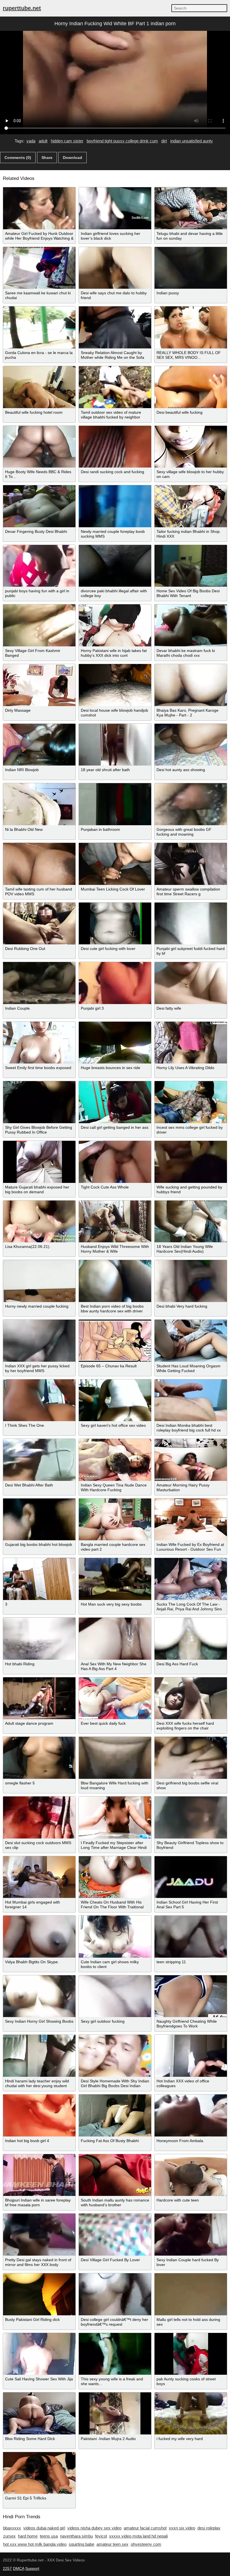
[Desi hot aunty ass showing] (191, 745)
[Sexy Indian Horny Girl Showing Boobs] (39, 1996)
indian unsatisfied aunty (192, 141)
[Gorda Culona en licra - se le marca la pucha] (39, 327)
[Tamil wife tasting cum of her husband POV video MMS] (39, 864)
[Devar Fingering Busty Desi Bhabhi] (39, 506)
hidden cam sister (67, 141)
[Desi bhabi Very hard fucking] (191, 1281)
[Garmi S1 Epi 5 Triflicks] (39, 2473)
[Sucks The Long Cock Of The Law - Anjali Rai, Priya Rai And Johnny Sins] (191, 1579)
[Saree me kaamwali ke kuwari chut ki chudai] (39, 268)
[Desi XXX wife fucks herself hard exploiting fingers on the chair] (191, 1698)
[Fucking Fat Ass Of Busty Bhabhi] (115, 2115)
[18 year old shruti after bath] (115, 745)
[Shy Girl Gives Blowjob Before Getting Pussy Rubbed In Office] (39, 1102)
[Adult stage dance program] (39, 1698)
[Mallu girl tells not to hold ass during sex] (191, 2294)
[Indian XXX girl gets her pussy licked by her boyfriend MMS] (39, 1341)
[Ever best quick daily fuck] (115, 1698)
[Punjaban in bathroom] (115, 804)
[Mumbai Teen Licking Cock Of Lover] (115, 864)
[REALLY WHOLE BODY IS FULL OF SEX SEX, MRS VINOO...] (191, 327)
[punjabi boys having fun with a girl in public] (39, 566)
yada (31, 141)
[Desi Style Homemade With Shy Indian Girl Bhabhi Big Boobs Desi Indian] (115, 2056)
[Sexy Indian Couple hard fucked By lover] (191, 2235)
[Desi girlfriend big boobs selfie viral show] (191, 1758)
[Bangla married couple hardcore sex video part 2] (115, 1520)
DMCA (19, 2568)
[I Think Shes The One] (39, 1400)
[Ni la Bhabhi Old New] (39, 804)
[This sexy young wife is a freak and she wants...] (115, 2354)
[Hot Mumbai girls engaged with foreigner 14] (39, 1877)
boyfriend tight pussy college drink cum (122, 141)
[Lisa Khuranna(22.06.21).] (39, 1222)
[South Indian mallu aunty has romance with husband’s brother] (115, 2175)
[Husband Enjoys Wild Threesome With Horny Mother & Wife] (115, 1222)
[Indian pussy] (191, 268)
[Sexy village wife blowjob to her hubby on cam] (191, 447)
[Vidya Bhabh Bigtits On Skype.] (39, 1937)
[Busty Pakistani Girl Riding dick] (39, 2294)
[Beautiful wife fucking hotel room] (39, 387)
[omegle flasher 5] (39, 1758)
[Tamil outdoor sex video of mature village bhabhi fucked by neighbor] (115, 387)
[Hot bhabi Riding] (39, 1639)
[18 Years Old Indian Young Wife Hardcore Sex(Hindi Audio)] (191, 1222)
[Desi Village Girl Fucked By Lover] (115, 2235)
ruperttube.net (22, 8)
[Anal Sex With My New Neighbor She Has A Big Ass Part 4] (115, 1639)
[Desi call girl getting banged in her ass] (115, 1102)
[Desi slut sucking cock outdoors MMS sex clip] (39, 1817)
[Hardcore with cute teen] (191, 2175)
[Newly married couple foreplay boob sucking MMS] (115, 506)
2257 (7, 2568)
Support (32, 2568)
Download (73, 158)
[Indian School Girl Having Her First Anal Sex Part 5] (191, 1877)
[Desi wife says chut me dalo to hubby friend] (115, 268)
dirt (164, 141)
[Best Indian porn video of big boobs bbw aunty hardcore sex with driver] (115, 1281)
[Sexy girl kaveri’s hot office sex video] (115, 1400)
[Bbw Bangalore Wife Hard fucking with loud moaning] (115, 1758)
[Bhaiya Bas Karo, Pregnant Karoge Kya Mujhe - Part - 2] (191, 685)
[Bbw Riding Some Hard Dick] (39, 2413)
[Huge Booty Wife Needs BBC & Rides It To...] (39, 447)
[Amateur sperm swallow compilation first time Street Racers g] (191, 864)
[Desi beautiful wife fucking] (191, 387)
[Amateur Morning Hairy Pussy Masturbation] (191, 1460)
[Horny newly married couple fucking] (39, 1281)
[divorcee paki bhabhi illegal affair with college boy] (115, 566)
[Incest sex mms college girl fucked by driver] (191, 1102)
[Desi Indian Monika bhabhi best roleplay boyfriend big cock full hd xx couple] (191, 1400)
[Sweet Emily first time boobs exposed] (39, 1043)
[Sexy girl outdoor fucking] (115, 1996)
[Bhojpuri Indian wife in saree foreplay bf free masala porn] (39, 2175)
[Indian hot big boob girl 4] (39, 2115)
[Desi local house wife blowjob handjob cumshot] (115, 685)
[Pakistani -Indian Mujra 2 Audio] (115, 2413)
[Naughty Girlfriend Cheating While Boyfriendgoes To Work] (191, 1996)
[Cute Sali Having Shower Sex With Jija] (39, 2354)
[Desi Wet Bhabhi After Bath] (39, 1460)
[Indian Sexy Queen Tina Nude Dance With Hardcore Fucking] (115, 1460)
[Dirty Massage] (39, 685)
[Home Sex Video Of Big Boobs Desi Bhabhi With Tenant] (191, 566)
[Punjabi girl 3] (115, 983)
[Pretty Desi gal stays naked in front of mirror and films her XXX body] (39, 2235)
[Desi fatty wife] (191, 983)
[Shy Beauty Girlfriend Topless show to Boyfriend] (191, 1817)
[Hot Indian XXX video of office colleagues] (191, 2056)
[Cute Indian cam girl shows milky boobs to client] (115, 1937)
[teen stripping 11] (191, 1937)
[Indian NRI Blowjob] (39, 745)
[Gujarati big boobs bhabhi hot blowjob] (39, 1520)
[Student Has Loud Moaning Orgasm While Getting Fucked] (191, 1341)
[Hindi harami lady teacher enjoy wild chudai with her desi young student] (39, 2056)
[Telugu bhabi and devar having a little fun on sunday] (191, 208)
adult (43, 141)
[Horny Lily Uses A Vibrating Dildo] (191, 1043)
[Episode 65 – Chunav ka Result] (115, 1341)
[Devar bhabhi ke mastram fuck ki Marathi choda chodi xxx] (191, 625)
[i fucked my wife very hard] (191, 2413)
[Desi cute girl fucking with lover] (115, 924)
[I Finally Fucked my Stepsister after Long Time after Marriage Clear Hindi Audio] (115, 1817)
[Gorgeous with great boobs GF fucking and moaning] (191, 804)
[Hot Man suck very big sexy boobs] (115, 1579)
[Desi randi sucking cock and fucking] (115, 447)
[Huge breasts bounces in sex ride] (115, 1043)
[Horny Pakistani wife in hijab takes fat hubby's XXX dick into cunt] (115, 625)
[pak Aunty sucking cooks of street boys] (191, 2354)
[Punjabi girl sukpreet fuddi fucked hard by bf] (191, 924)
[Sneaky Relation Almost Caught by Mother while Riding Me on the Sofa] (115, 327)
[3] (39, 1579)
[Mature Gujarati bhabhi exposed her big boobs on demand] (39, 1162)
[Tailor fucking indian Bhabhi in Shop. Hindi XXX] (191, 506)
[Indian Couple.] (39, 983)
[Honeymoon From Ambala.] (191, 2115)
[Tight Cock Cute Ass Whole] (115, 1162)
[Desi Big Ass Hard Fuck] (191, 1639)
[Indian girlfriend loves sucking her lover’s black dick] (115, 208)
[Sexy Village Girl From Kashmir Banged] (39, 625)
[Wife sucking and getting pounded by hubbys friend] (191, 1162)
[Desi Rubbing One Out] (39, 924)
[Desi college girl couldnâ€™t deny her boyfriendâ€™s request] (115, 2294)
